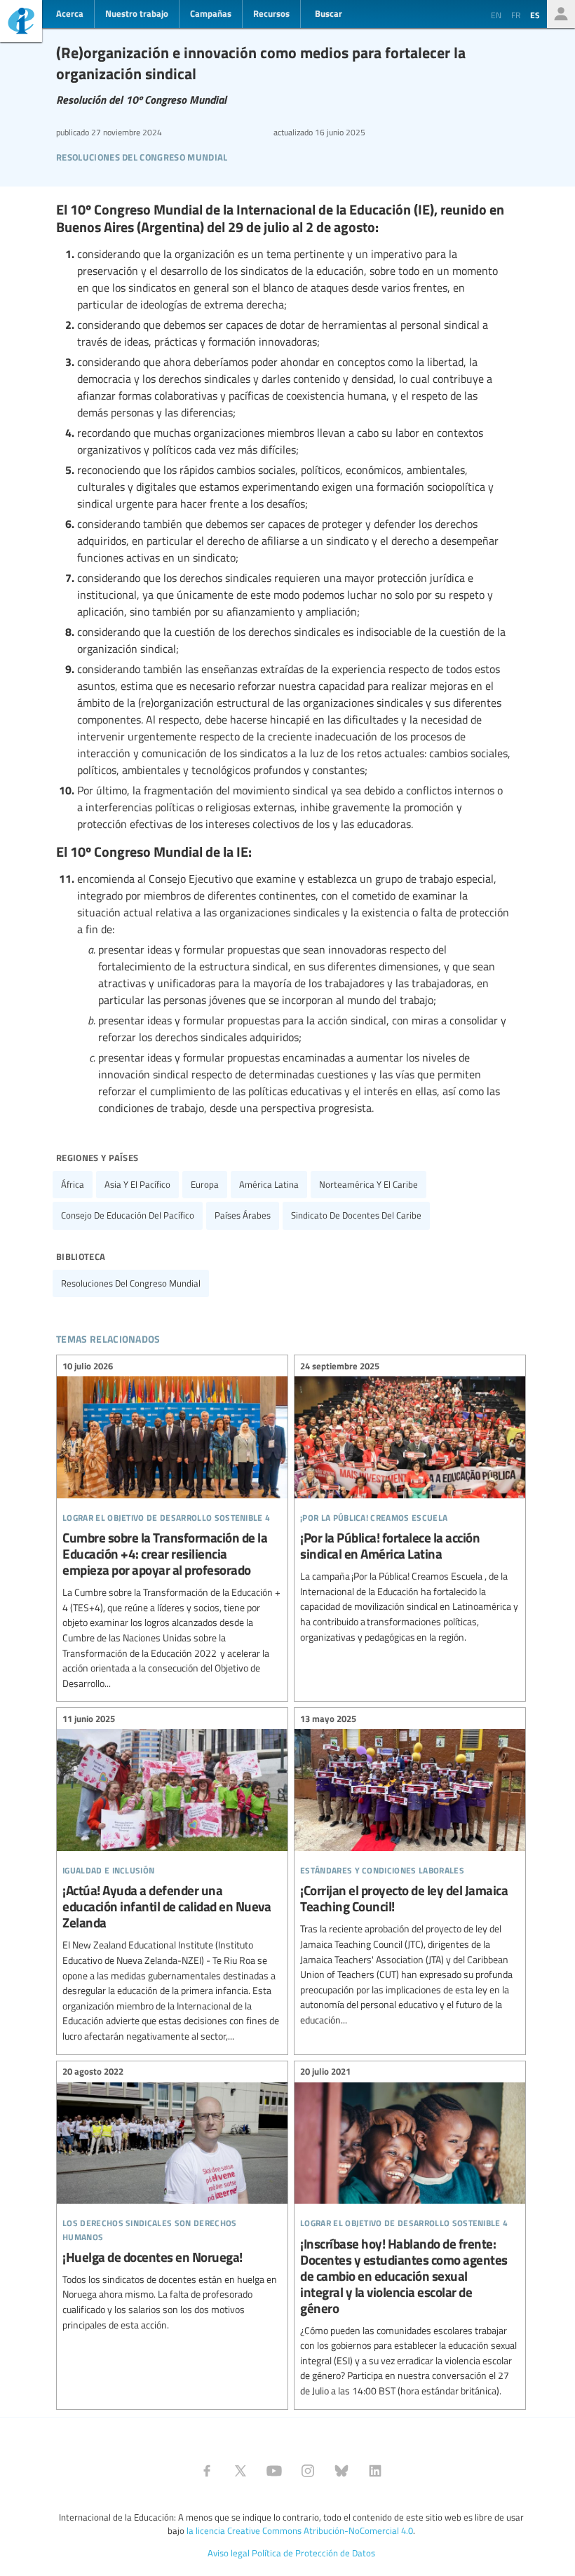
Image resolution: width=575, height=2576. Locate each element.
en (496, 15)
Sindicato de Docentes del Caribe (356, 1215)
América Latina (269, 1184)
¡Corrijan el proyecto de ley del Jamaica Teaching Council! (410, 1871)
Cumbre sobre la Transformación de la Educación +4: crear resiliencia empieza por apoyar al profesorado (172, 1526)
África (73, 1184)
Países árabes (243, 1215)
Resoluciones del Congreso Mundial (142, 155)
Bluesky (341, 2471)
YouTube (274, 2471)
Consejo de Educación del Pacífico (128, 1215)
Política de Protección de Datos (313, 2553)
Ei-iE (21, 23)
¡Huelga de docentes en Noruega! (172, 2201)
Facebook (207, 2471)
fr (516, 15)
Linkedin (375, 2471)
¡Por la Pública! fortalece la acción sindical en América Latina (410, 1503)
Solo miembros (561, 14)
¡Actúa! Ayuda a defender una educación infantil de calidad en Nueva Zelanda (172, 1879)
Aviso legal (229, 2553)
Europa (205, 1184)
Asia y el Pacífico (137, 1184)
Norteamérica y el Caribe (368, 1184)
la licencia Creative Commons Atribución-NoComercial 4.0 (300, 2530)
